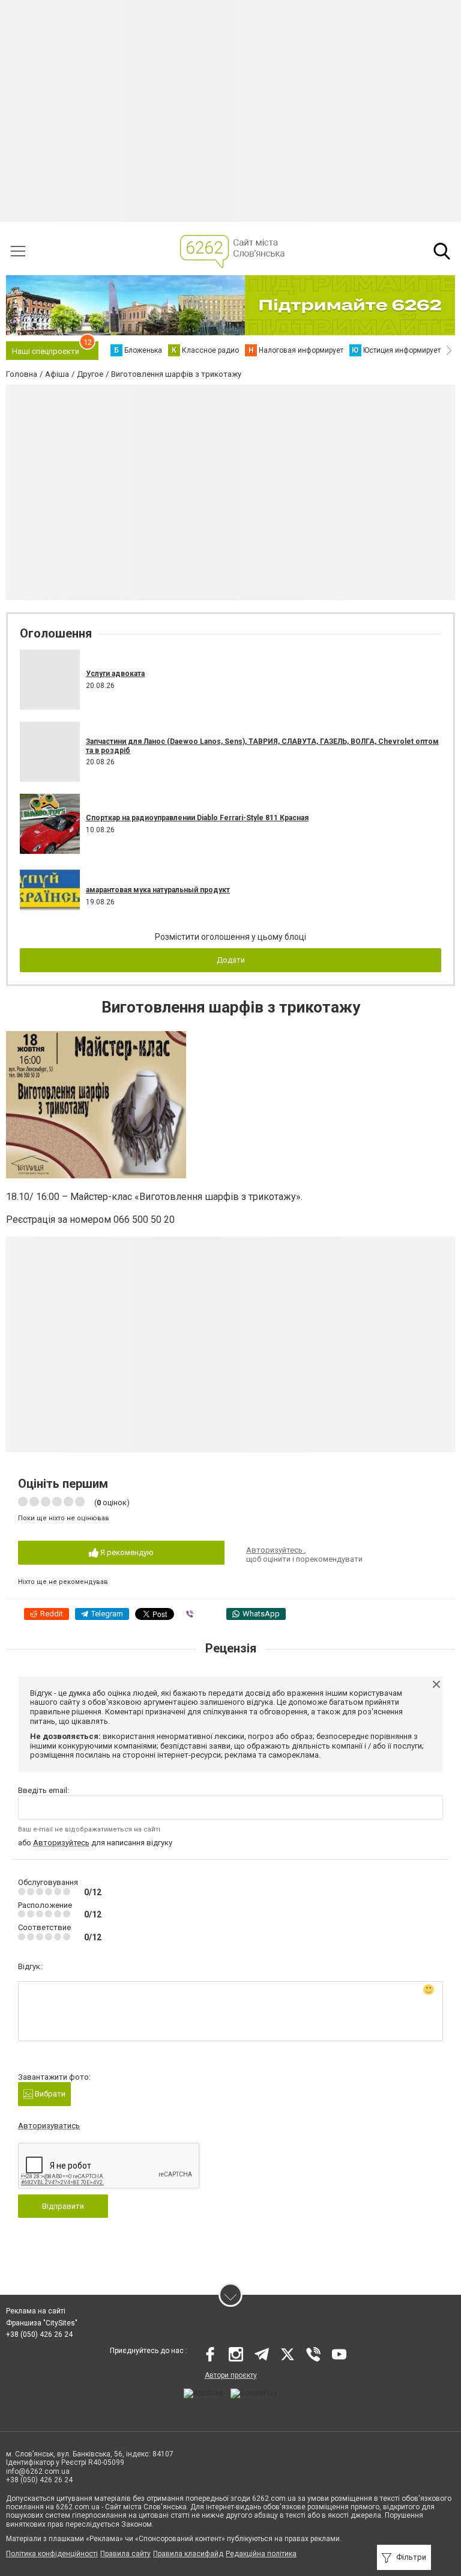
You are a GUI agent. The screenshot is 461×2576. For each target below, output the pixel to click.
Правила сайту (125, 2554)
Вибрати (49, 2094)
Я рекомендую (126, 1552)
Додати (231, 960)
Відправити (63, 2206)
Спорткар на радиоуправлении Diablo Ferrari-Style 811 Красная (197, 818)
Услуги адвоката (115, 674)
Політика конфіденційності (52, 2554)
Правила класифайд (188, 2554)
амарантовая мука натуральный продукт (158, 890)
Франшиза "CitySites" (42, 2323)
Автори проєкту (231, 2375)
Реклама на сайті (36, 2311)
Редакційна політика (261, 2554)
